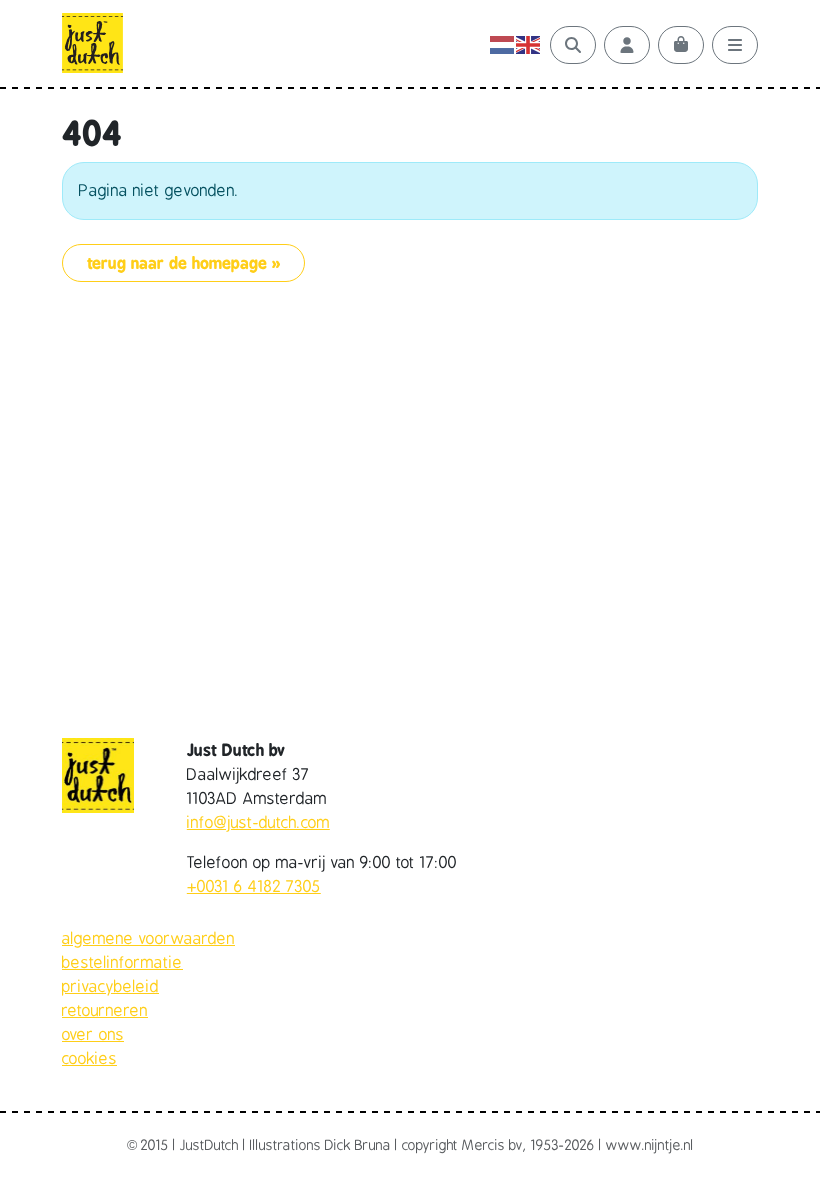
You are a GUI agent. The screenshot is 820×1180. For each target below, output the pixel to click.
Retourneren (105, 1011)
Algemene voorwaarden (148, 939)
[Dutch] (503, 45)
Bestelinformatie (122, 963)
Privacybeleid (110, 987)
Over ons (93, 1035)
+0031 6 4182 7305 (254, 887)
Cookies (89, 1059)
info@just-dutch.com (258, 823)
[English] (529, 45)
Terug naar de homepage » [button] (183, 263)
